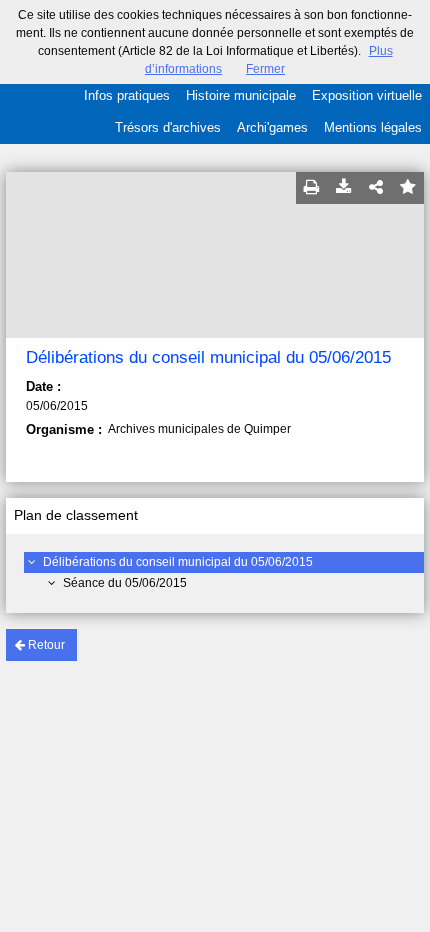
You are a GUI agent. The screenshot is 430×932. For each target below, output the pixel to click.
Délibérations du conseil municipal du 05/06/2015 (178, 562)
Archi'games (272, 127)
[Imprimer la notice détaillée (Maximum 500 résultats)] (312, 188)
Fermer (265, 69)
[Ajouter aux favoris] (408, 188)
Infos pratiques (127, 95)
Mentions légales (373, 127)
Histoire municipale (241, 95)
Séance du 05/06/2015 (125, 583)
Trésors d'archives (168, 127)
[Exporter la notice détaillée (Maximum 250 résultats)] (344, 188)
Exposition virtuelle (367, 95)
